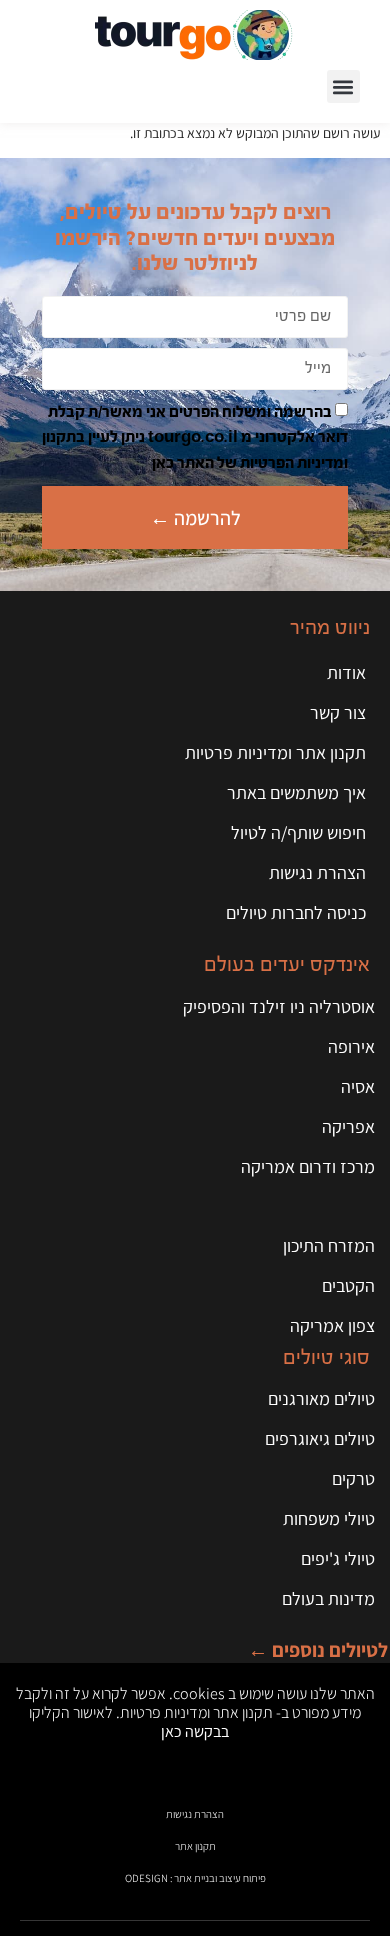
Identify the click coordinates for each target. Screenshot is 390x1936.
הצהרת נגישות (317, 872)
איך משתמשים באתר (296, 792)
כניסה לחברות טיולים (296, 912)
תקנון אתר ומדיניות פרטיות (275, 752)
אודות (346, 672)
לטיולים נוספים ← (318, 1650)
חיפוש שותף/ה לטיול (298, 832)
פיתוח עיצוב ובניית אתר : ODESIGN (195, 1878)
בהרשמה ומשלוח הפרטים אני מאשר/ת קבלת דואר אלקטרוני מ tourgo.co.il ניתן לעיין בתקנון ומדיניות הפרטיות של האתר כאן (195, 437)
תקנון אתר (195, 1846)
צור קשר (338, 712)
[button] (343, 86)
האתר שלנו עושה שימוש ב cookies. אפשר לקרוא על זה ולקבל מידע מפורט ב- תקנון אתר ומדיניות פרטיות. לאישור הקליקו (195, 1712)
